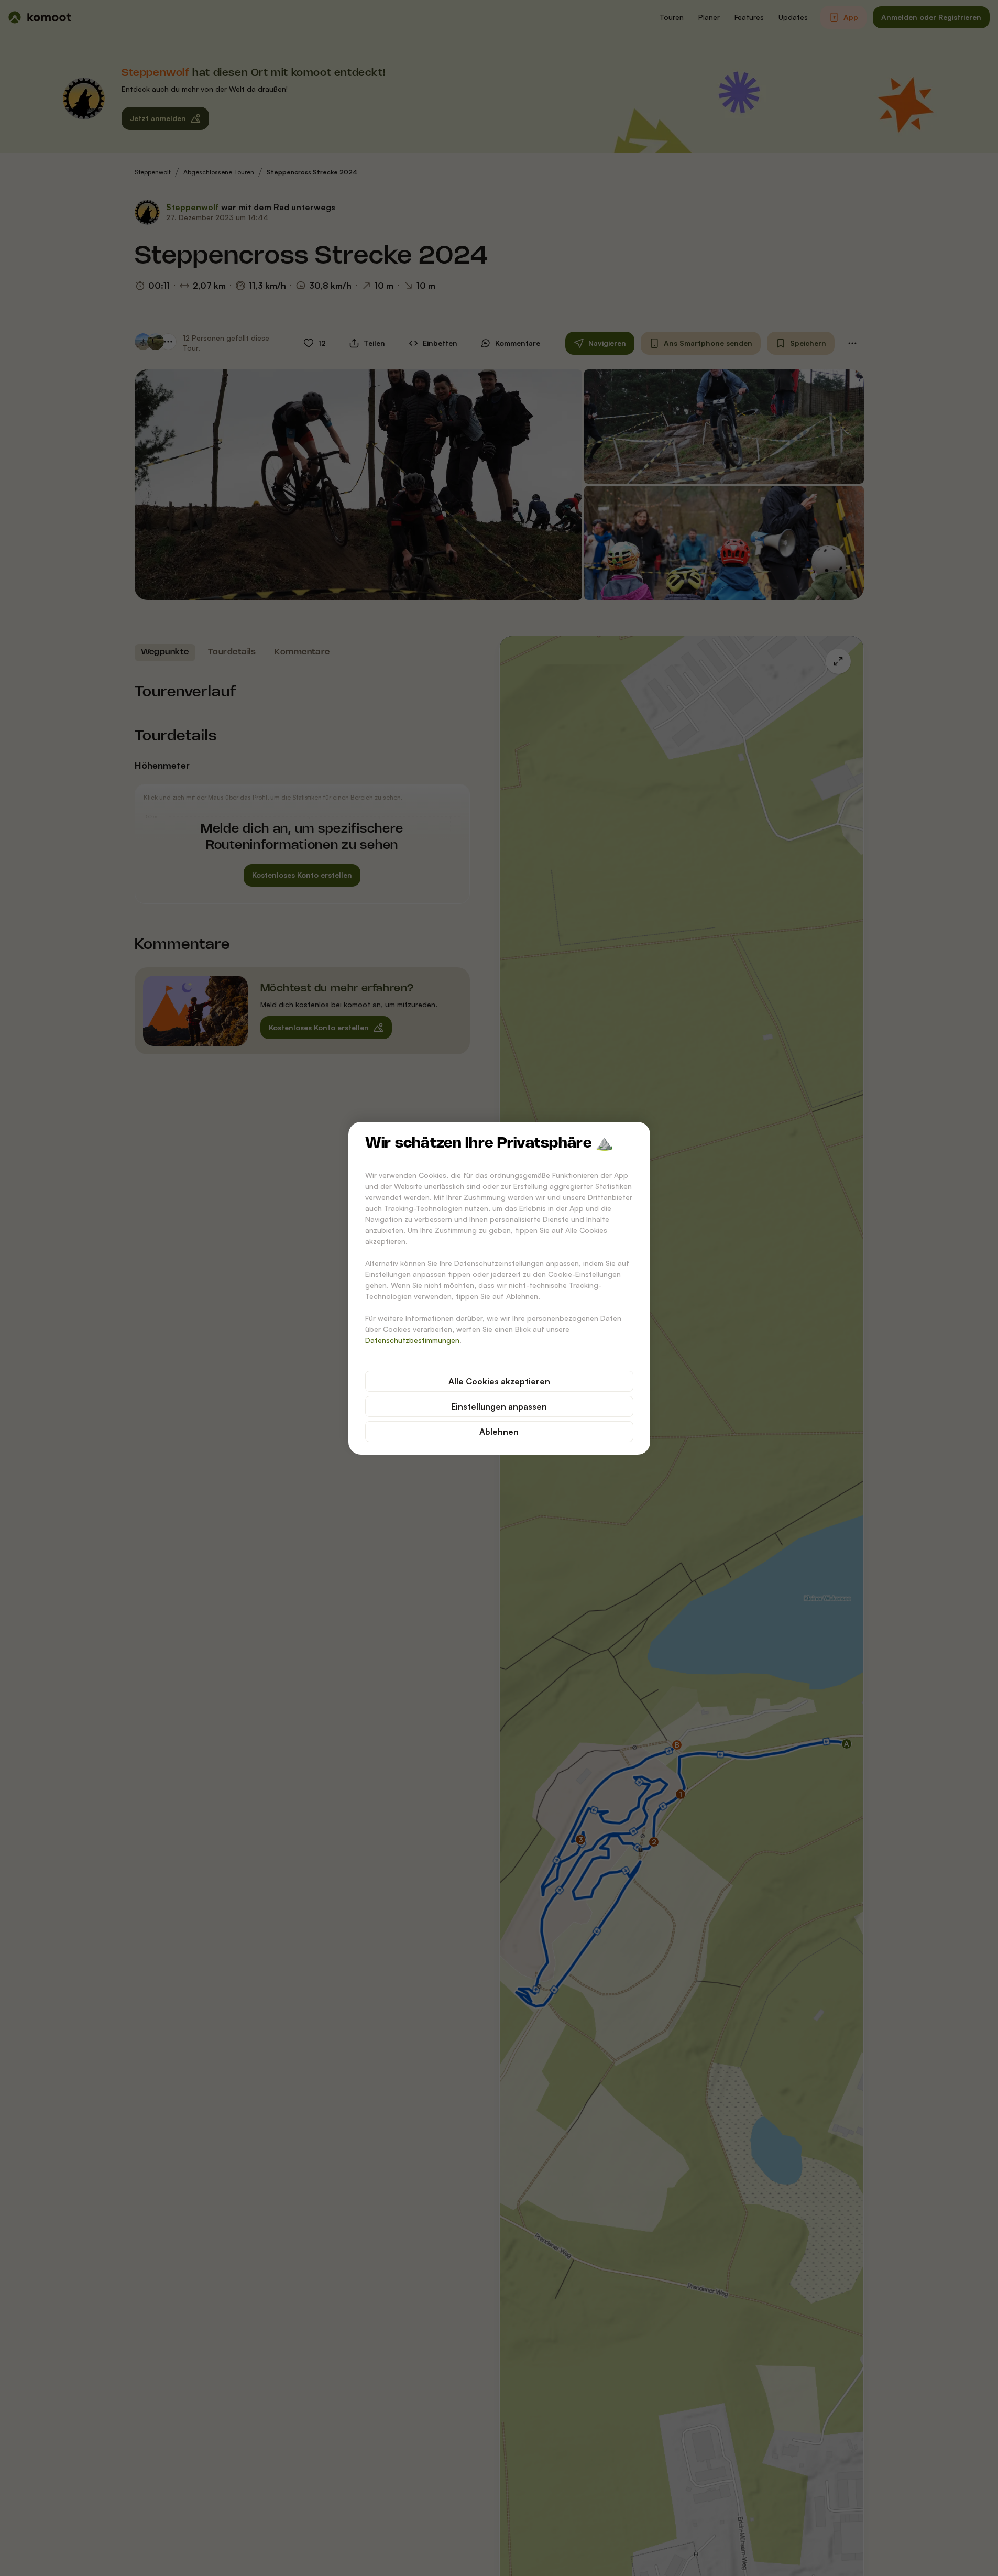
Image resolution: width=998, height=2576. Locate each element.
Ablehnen (499, 1432)
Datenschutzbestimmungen (412, 1340)
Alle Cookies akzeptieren (499, 1381)
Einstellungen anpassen (499, 1406)
